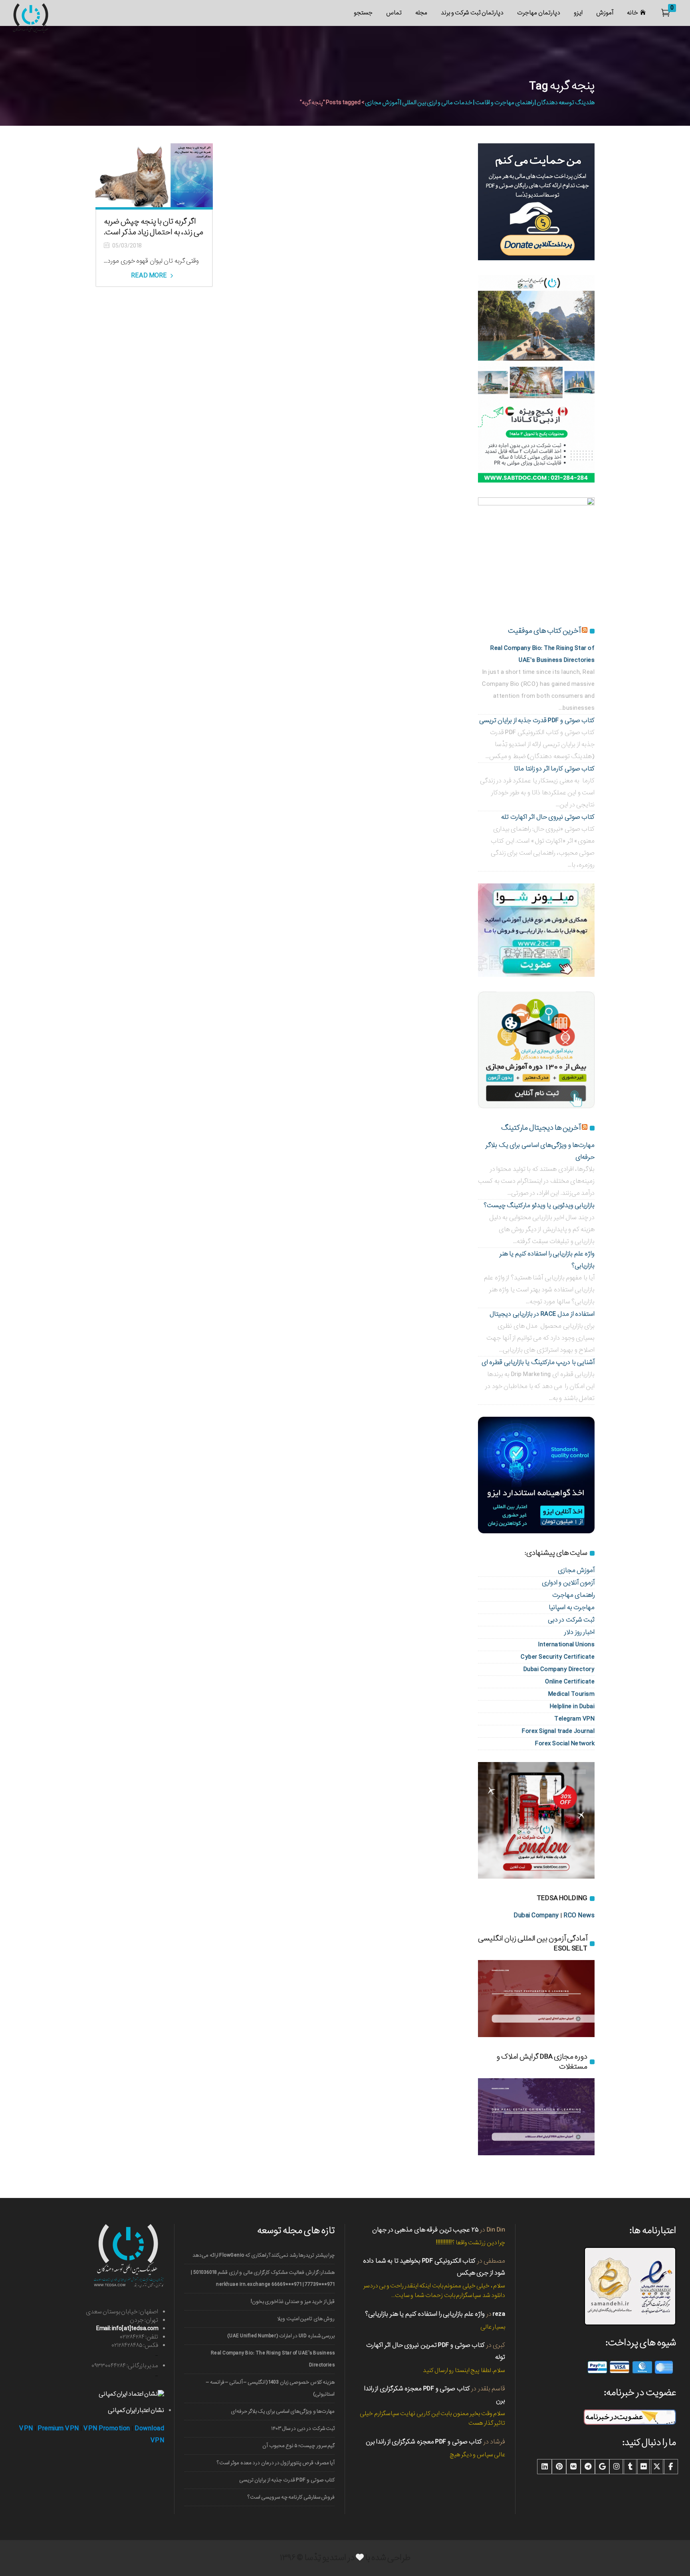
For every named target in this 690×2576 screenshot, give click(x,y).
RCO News (579, 1916)
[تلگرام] (588, 2467)
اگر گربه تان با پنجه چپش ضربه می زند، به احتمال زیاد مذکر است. (154, 227)
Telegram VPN (574, 1719)
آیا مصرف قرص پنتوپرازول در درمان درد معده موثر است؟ (276, 2463)
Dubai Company (536, 1916)
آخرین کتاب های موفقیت (544, 631)
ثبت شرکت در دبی (571, 1620)
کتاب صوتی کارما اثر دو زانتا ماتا (554, 769)
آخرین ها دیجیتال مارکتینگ (541, 1128)
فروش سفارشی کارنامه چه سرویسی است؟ (291, 2497)
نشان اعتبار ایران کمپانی (136, 2410)
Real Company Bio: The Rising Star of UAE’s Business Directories (273, 2359)
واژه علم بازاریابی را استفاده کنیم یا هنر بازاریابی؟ (425, 2314)
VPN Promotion (107, 2428)
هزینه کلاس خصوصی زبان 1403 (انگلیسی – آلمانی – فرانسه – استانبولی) (270, 2388)
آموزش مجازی (576, 1570)
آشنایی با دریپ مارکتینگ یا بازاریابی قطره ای (538, 1362)
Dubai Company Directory (559, 1669)
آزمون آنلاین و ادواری (568, 1583)
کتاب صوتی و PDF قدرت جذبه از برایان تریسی (537, 720)
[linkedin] (545, 2467)
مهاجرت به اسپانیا (572, 1607)
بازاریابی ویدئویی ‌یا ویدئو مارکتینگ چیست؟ (539, 1205)
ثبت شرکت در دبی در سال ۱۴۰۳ (303, 2428)
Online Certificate (570, 1682)
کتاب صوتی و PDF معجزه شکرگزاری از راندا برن (424, 2442)
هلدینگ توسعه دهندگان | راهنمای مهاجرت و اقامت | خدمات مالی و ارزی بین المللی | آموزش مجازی (480, 103)
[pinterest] (559, 2467)
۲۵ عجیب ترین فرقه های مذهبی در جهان (425, 2230)
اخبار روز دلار (579, 1632)
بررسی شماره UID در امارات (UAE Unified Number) (281, 2336)
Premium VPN (58, 2428)
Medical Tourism (572, 1694)
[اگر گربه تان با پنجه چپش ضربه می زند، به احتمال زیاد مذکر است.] (154, 175)
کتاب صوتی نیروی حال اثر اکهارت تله (548, 817)
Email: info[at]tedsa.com (127, 2328)
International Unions (566, 1644)
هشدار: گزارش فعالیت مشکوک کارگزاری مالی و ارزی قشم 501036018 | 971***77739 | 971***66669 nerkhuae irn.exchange (263, 2278)
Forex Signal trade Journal (558, 1731)
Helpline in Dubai (572, 1706)
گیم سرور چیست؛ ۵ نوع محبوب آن (298, 2446)
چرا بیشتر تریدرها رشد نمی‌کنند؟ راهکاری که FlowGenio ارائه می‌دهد (264, 2255)
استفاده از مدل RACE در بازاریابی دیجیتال (542, 1314)
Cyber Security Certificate (558, 1657)
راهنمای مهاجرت (574, 1595)
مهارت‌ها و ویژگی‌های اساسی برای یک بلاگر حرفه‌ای (283, 2411)
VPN (26, 2428)
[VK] (573, 2467)
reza (499, 2314)
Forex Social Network (565, 1743)
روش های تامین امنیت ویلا (306, 2319)
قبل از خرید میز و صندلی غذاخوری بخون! (293, 2302)
